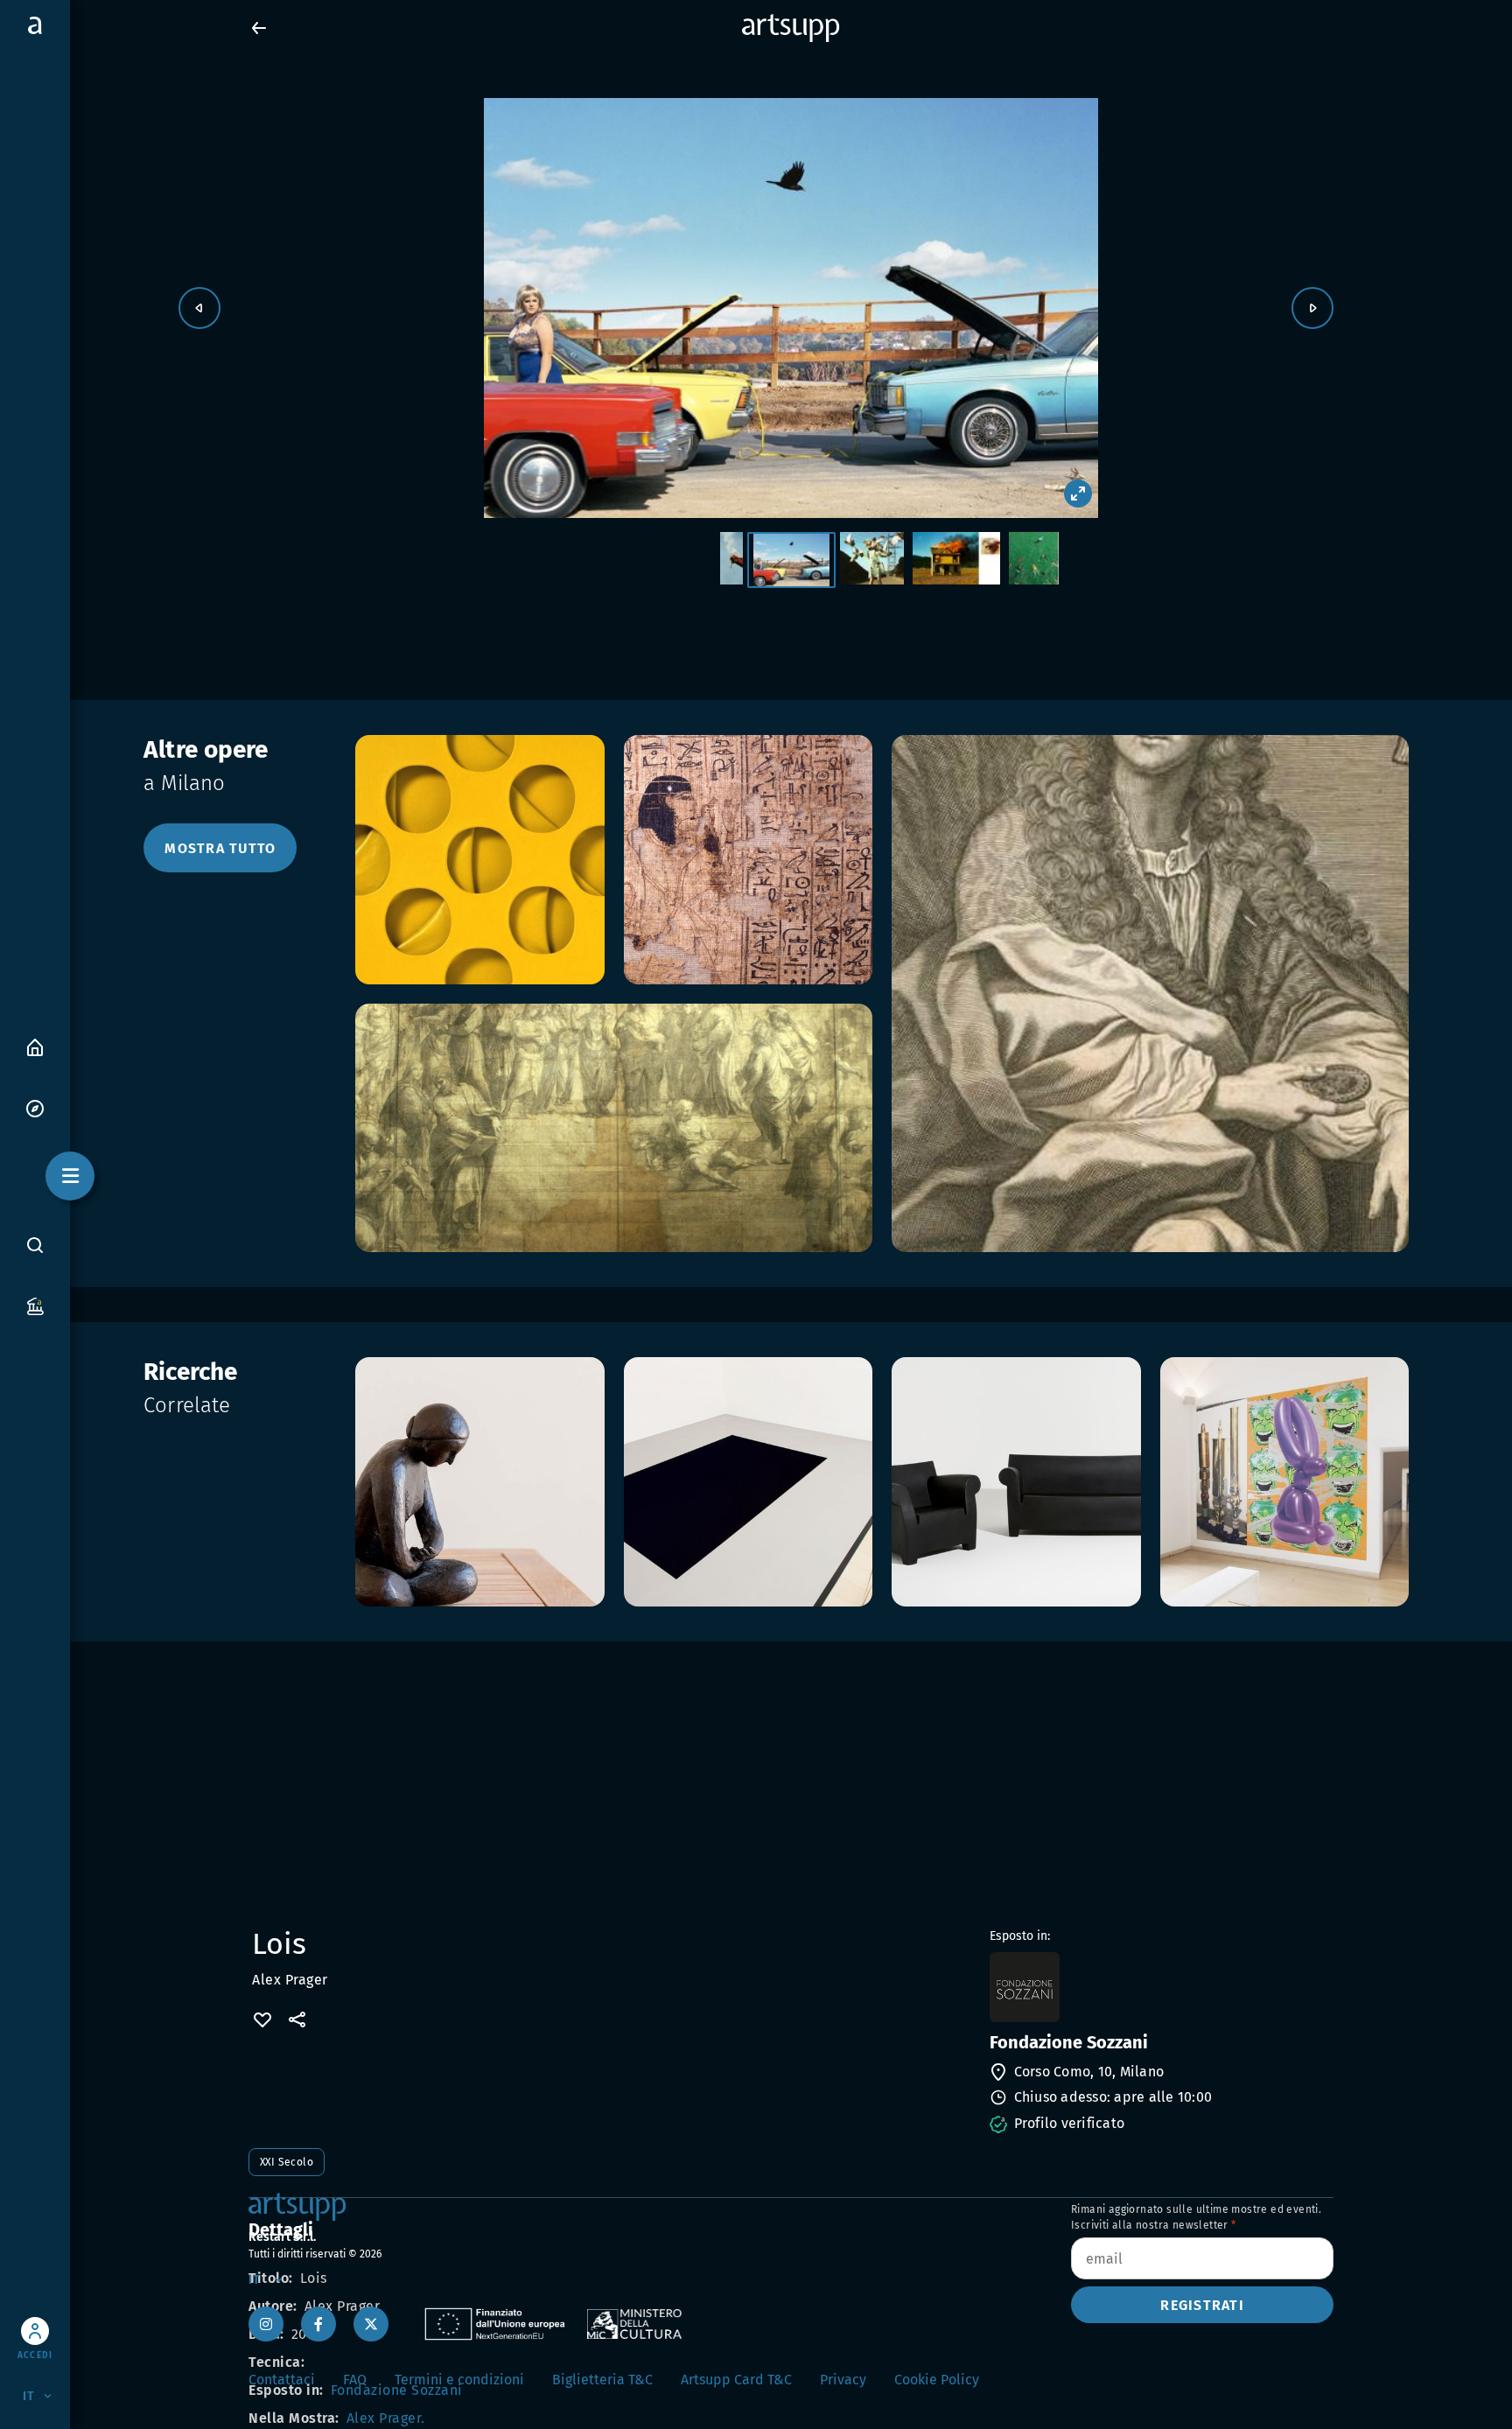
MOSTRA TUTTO (220, 848)
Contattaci (282, 2380)
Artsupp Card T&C (736, 2380)
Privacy (843, 2380)
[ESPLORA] (35, 1107)
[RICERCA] (35, 1244)
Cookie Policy (937, 2380)
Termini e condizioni (459, 2380)
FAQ (355, 2380)
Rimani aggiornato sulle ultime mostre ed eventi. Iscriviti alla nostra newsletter (1196, 2217)
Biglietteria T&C (602, 2380)
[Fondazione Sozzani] (1160, 1987)
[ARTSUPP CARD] (35, 1305)
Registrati (1202, 2305)
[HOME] (35, 1046)
